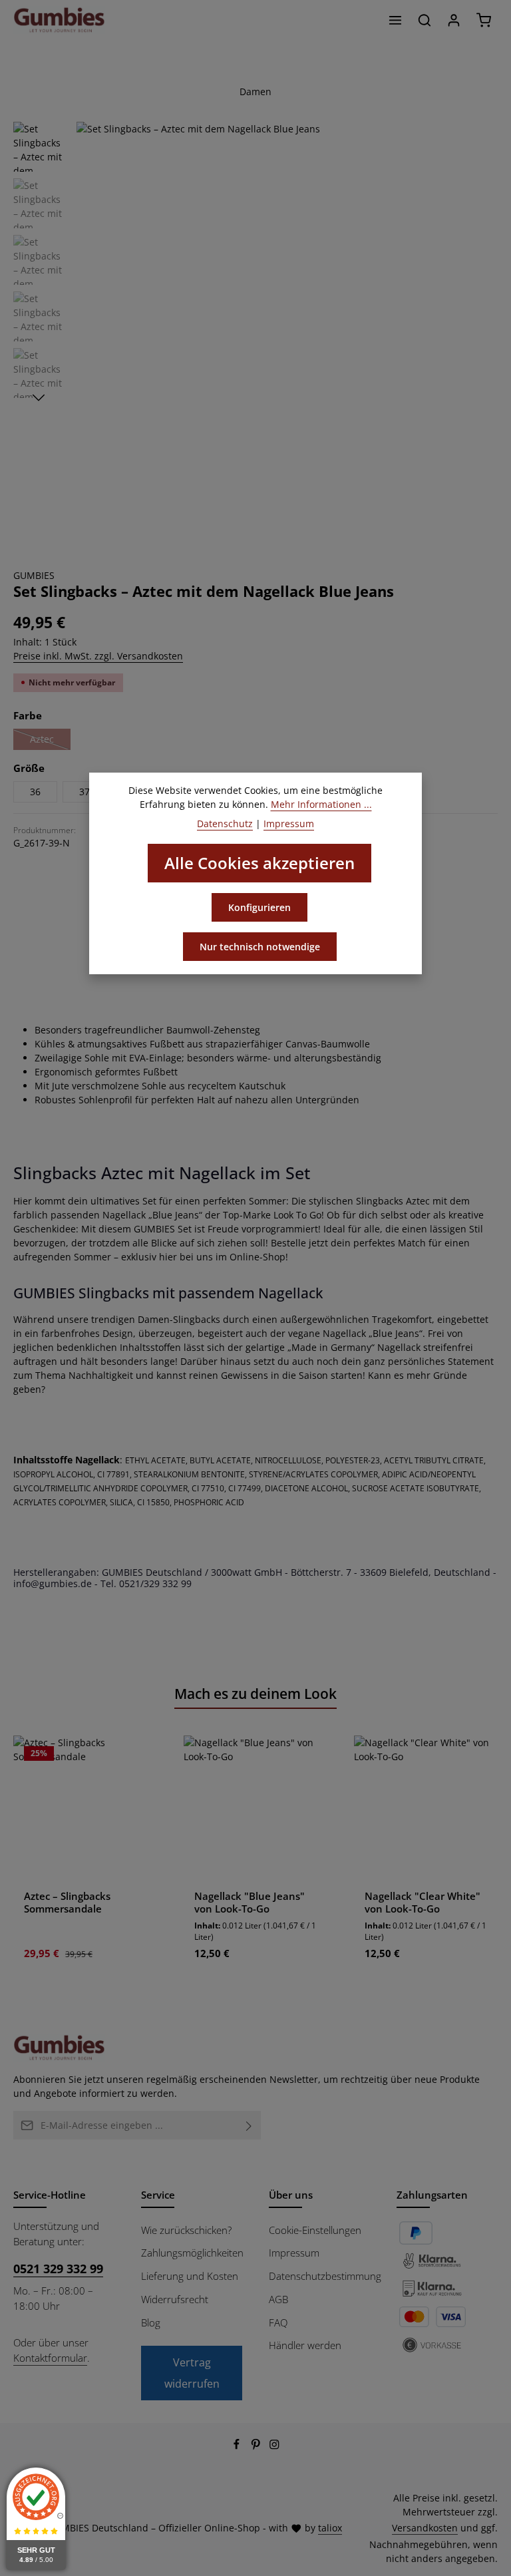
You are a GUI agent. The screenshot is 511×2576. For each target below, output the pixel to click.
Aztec (50, 741)
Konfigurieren (259, 907)
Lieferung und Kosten (190, 2276)
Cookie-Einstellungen (315, 2230)
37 (85, 792)
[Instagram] (274, 2447)
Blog (151, 2322)
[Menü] (395, 20)
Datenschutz (225, 824)
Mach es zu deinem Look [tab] (255, 1694)
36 (35, 792)
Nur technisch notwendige (260, 947)
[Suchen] (425, 20)
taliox (330, 2528)
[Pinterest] (257, 2447)
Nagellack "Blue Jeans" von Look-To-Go (250, 1903)
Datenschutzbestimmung (325, 2276)
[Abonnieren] (249, 2125)
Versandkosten (425, 2528)
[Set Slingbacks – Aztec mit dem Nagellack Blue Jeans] (286, 332)
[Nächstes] (39, 398)
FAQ (278, 2322)
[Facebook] (238, 2447)
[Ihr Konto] (454, 20)
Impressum (294, 2253)
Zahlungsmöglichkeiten (192, 2253)
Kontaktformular (50, 2358)
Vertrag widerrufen (192, 2373)
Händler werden (305, 2345)
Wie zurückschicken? (186, 2230)
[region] (255, 332)
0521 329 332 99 (58, 2269)
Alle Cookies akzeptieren (259, 863)
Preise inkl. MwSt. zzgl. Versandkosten (98, 656)
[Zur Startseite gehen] (59, 20)
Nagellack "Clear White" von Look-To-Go (423, 1903)
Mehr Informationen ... (321, 804)
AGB (278, 2299)
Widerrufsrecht (175, 2299)
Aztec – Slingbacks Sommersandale (67, 1903)
